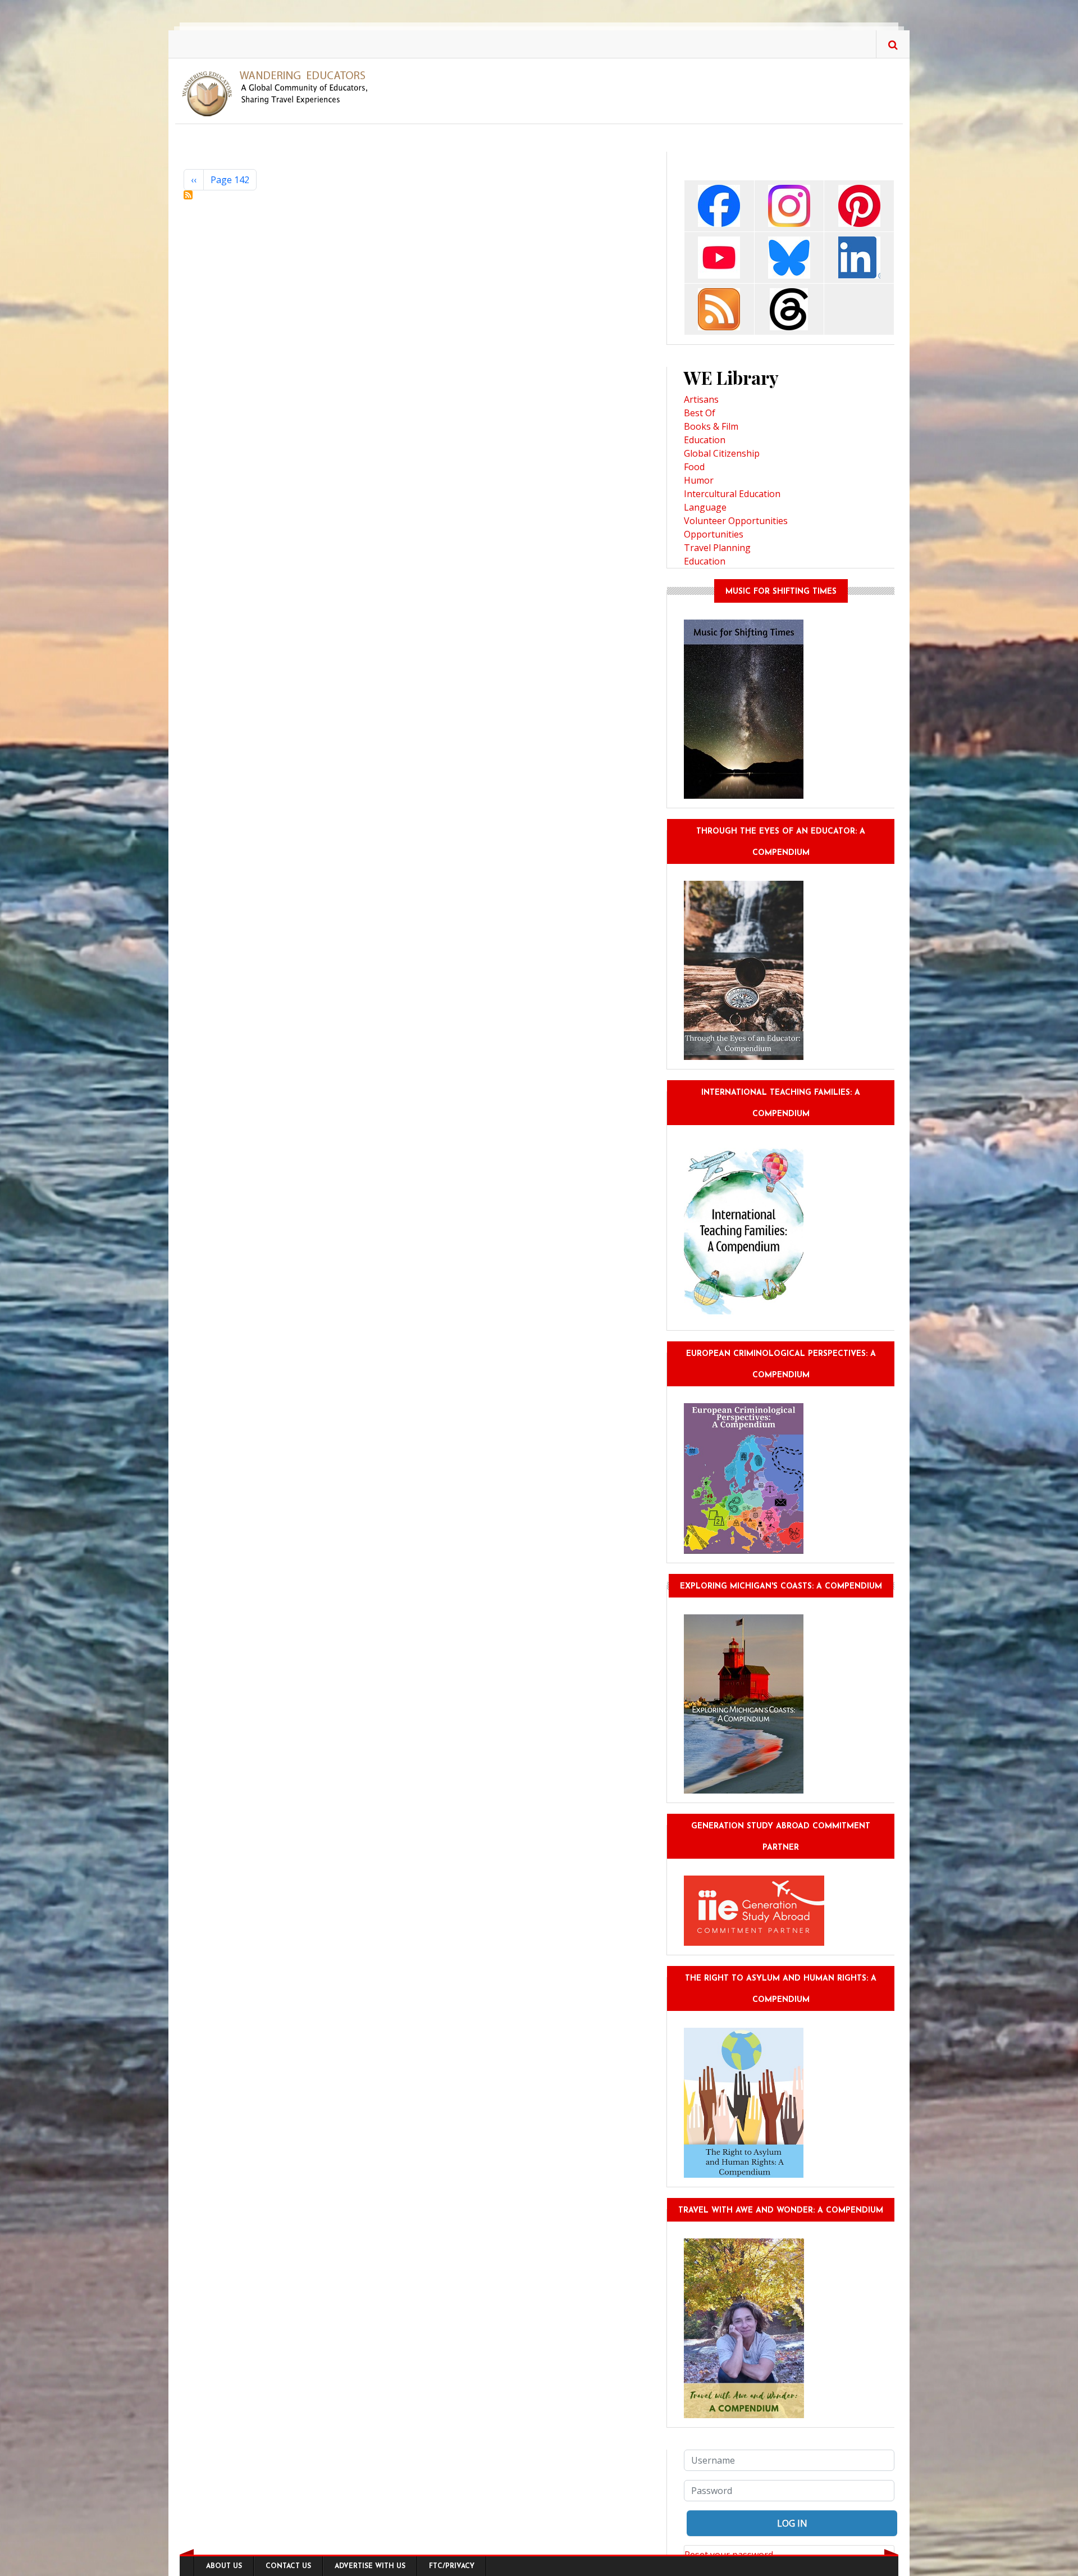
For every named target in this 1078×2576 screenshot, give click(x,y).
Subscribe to (188, 195)
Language (705, 507)
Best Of (700, 413)
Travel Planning (717, 548)
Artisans (701, 399)
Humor (699, 480)
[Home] (279, 93)
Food (694, 467)
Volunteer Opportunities (736, 521)
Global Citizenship (722, 453)
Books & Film (711, 426)
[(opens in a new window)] (719, 205)
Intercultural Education (732, 494)
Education (705, 440)
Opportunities (714, 534)
